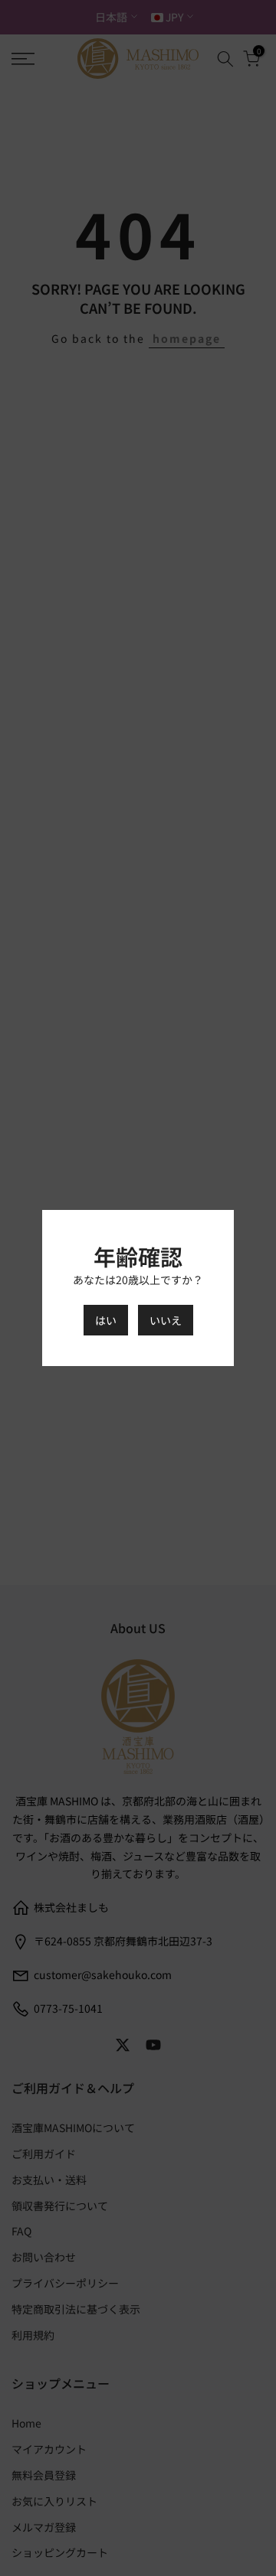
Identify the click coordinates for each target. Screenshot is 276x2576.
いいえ (166, 1320)
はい (106, 1320)
